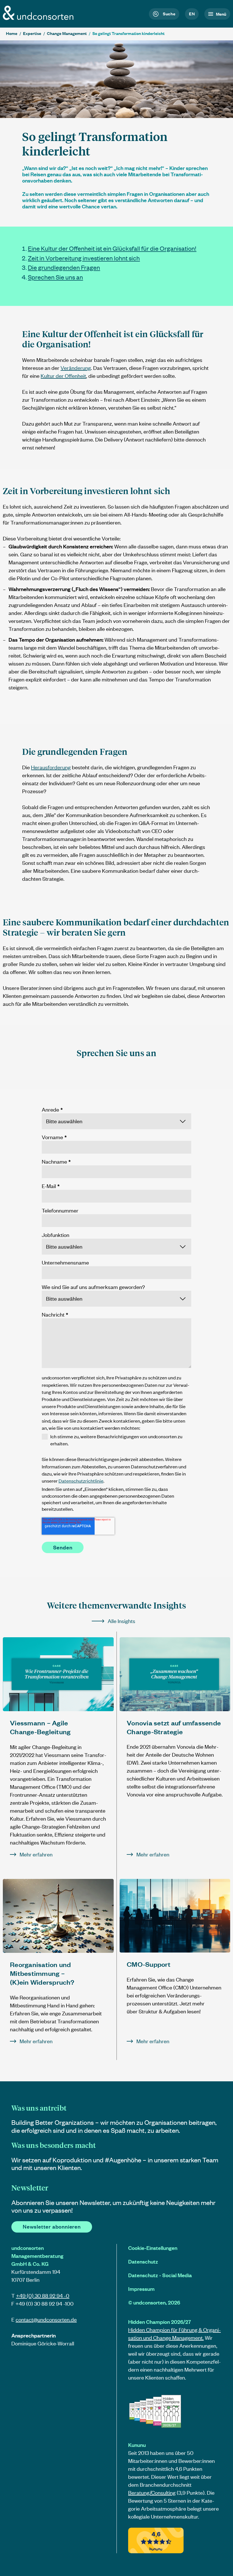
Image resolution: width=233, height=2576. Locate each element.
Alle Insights (121, 1621)
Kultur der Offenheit (63, 376)
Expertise (32, 33)
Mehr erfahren (36, 1854)
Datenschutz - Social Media (160, 2275)
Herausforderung (51, 767)
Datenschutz (143, 2261)
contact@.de (46, 2319)
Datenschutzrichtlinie (81, 1481)
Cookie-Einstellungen (153, 2248)
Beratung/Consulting (152, 2493)
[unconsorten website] (38, 18)
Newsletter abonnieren (52, 2226)
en (192, 14)
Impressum (141, 2289)
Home (12, 33)
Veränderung (76, 368)
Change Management (67, 33)
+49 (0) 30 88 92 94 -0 (43, 2296)
